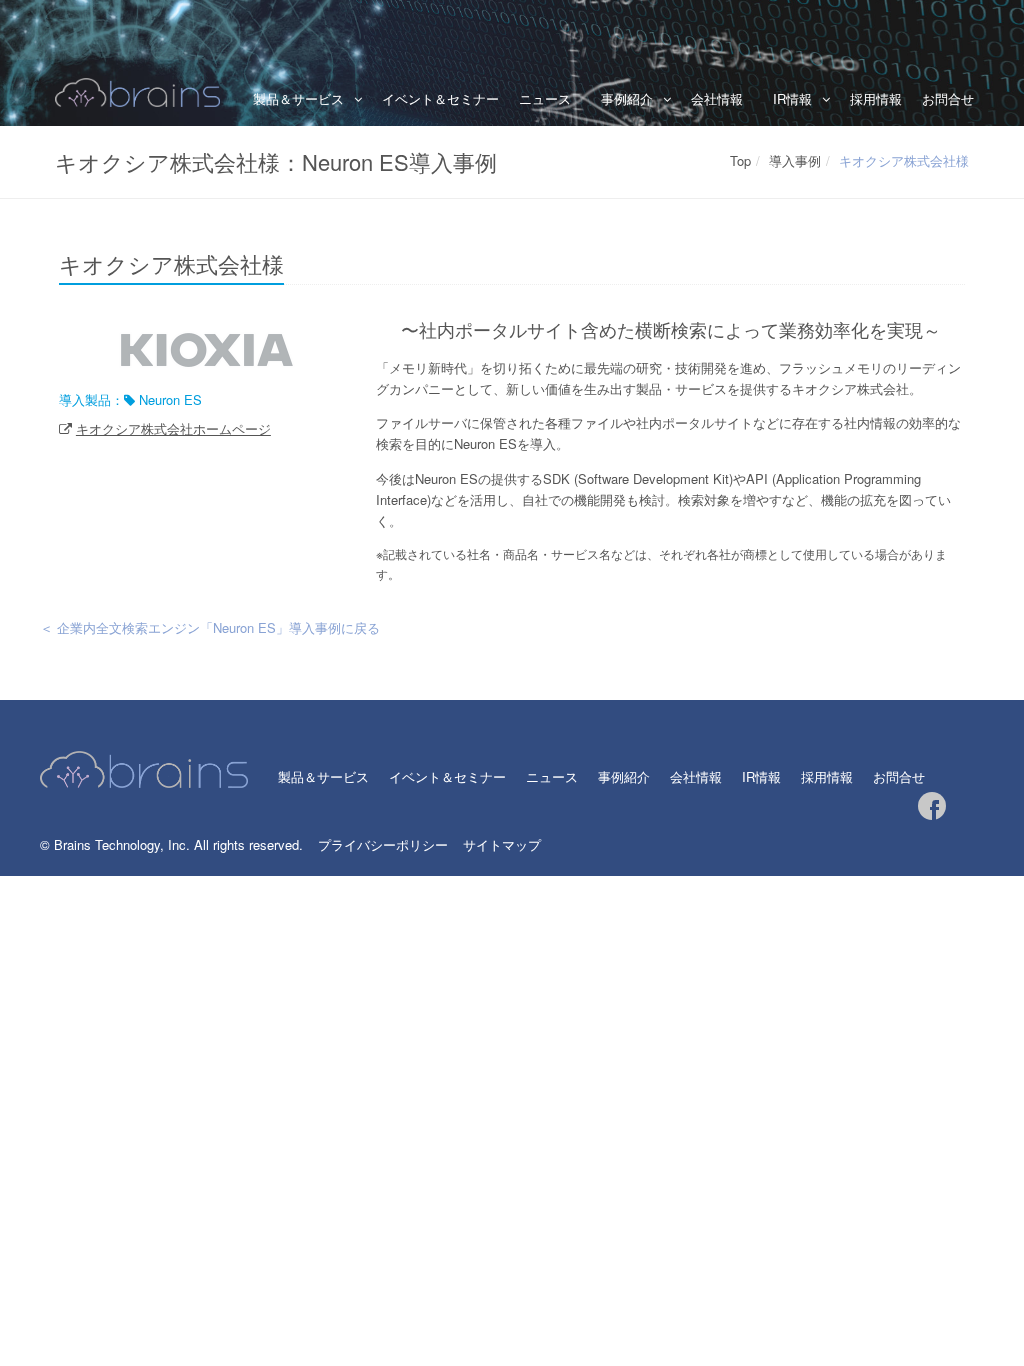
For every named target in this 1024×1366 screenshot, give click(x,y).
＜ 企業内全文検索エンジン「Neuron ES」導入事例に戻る (210, 627)
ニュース (545, 98)
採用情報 (876, 98)
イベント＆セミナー (440, 98)
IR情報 (792, 98)
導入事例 (795, 160)
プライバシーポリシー (383, 844)
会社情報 (717, 98)
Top (740, 160)
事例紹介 (624, 776)
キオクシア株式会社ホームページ (173, 428)
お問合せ (948, 98)
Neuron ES (170, 399)
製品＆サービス (298, 98)
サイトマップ (502, 844)
